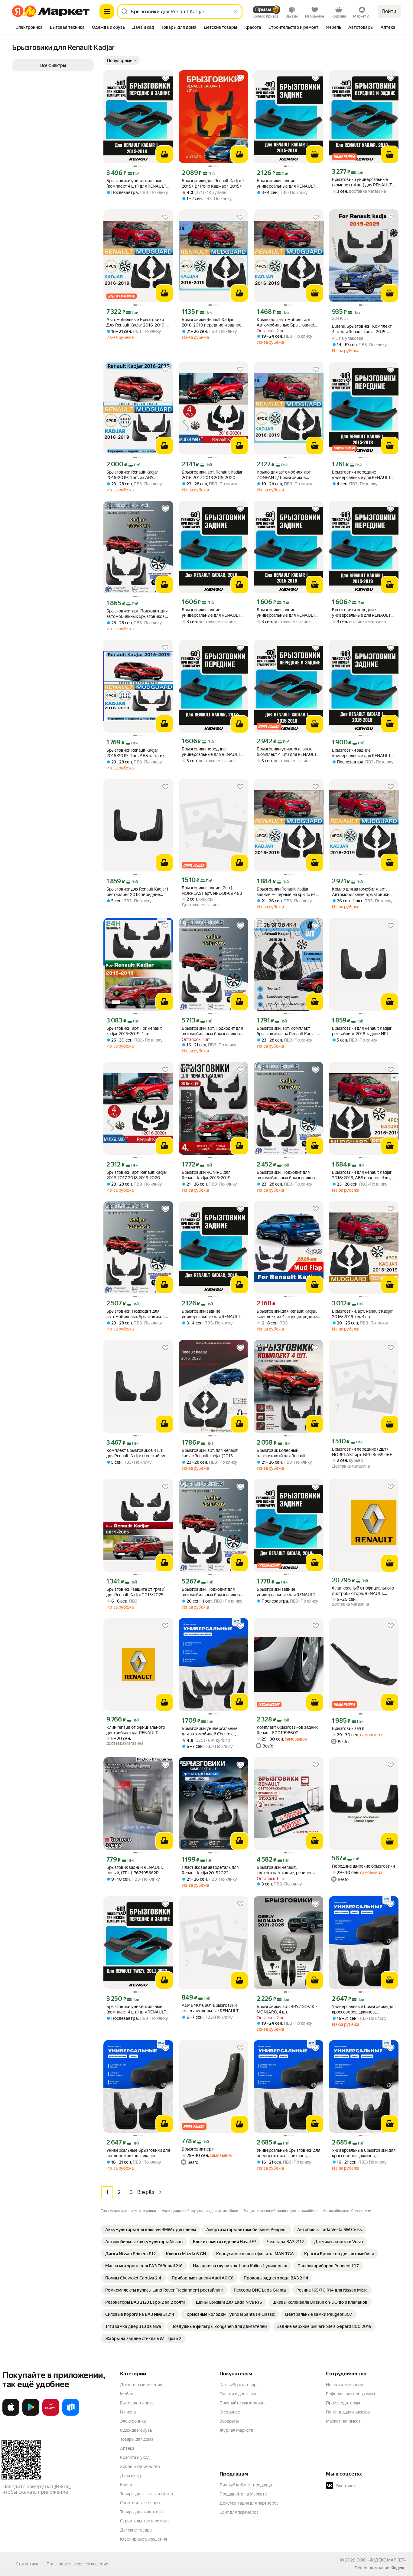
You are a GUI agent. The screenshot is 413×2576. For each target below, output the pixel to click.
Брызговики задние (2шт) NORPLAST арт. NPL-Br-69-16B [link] (212, 891)
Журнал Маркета (236, 2430)
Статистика (27, 2564)
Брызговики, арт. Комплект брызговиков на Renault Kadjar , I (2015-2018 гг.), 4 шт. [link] (288, 1031)
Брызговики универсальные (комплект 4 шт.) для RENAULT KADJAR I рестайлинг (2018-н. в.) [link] (362, 182)
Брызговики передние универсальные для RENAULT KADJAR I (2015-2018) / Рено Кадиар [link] (361, 475)
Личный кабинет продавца (246, 2485)
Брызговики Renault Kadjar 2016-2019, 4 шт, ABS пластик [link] (135, 753)
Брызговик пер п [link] (198, 2149)
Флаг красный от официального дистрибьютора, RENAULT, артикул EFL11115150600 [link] (363, 1591)
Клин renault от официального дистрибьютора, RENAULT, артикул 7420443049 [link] (136, 1730)
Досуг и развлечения (141, 2385)
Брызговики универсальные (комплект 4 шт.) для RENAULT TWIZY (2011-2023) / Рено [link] (136, 2009)
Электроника (133, 2421)
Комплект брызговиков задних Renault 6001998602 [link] (287, 1730)
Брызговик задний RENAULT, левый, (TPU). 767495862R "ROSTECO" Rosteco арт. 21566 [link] (137, 1870)
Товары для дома (137, 2439)
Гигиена (128, 2412)
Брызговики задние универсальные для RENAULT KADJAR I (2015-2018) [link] (286, 613)
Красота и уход (135, 2457)
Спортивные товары (140, 2503)
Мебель (128, 2394)
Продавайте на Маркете (243, 2494)
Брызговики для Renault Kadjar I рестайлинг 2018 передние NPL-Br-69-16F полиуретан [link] (137, 892)
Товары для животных (142, 2512)
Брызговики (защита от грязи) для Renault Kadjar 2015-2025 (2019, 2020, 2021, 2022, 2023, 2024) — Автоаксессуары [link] (137, 1592)
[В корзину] (164, 154)
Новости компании (345, 2385)
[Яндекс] (398, 2568)
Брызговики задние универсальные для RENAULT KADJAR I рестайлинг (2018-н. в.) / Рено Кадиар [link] (286, 1592)
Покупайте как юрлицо (242, 2403)
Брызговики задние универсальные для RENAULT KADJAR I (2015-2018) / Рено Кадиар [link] (361, 753)
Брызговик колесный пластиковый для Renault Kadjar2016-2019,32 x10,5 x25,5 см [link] (287, 1453)
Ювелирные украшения (143, 2539)
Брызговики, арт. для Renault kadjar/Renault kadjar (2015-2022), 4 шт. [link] (210, 1453)
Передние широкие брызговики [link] (363, 1866)
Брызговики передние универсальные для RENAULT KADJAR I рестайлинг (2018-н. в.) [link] (211, 752)
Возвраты (229, 2421)
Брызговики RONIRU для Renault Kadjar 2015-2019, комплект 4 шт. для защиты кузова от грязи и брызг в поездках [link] (208, 1175)
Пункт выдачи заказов (348, 2412)
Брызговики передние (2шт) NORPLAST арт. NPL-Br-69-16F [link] (362, 1452)
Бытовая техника (137, 2403)
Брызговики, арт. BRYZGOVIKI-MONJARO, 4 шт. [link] (287, 2009)
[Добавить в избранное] (165, 78)
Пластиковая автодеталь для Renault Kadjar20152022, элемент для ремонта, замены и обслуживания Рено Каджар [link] (213, 1870)
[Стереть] (235, 11)
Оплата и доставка (238, 2394)
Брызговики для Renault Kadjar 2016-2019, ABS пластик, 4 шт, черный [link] (362, 1175)
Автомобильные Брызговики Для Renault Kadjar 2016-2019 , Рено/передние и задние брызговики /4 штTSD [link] (136, 322)
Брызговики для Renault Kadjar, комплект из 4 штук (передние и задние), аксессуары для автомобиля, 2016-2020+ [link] (287, 1314)
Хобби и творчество (140, 2466)
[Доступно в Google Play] (31, 2414)
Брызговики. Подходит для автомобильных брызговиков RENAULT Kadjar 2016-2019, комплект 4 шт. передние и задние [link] (286, 1175)
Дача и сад (130, 2476)
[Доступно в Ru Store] (71, 2414)
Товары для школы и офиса (146, 2494)
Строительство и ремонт (145, 2521)
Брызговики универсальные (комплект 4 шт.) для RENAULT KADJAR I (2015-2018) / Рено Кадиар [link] (136, 184)
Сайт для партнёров (239, 2512)
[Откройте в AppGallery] (51, 2414)
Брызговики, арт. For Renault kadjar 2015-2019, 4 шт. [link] (134, 1031)
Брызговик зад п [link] (348, 1728)
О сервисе (230, 2412)
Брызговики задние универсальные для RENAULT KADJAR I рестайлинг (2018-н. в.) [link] (211, 613)
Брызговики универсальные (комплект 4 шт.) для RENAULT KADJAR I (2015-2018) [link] (287, 752)
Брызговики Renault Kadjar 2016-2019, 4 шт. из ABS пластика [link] (132, 475)
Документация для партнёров (249, 2503)
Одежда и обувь (136, 2430)
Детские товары (136, 2530)
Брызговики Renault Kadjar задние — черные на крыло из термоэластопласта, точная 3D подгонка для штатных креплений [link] (287, 892)
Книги (126, 2485)
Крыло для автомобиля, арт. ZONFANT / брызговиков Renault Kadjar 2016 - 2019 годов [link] (288, 475)
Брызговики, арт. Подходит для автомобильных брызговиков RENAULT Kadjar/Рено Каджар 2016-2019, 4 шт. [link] (137, 614)
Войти (389, 11)
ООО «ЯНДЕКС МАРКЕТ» (381, 2560)
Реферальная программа (350, 2394)
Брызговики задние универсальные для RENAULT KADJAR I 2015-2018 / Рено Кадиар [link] (286, 184)
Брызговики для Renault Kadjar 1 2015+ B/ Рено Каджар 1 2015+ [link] (213, 183)
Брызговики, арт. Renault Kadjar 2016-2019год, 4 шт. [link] (362, 1314)
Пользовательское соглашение (77, 2564)
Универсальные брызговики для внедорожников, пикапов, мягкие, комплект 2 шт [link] (138, 2153)
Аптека (127, 2448)
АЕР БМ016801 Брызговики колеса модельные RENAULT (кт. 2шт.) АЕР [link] (210, 2008)
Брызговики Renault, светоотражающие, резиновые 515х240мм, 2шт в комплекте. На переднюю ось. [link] (287, 1870)
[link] (151, 2230)
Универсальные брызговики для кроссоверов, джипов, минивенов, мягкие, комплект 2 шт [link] (364, 2009)
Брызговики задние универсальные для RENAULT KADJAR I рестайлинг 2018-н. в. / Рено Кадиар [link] (212, 1314)
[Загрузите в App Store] (11, 2414)
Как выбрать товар (238, 2385)
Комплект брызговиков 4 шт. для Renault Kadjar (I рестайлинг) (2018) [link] (138, 1453)
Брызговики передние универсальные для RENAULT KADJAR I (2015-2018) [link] (361, 613)
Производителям (343, 2403)
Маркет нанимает (343, 2421)
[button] (122, 61)
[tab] (29, 28)
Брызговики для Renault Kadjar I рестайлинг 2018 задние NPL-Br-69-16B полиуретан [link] (363, 1031)
